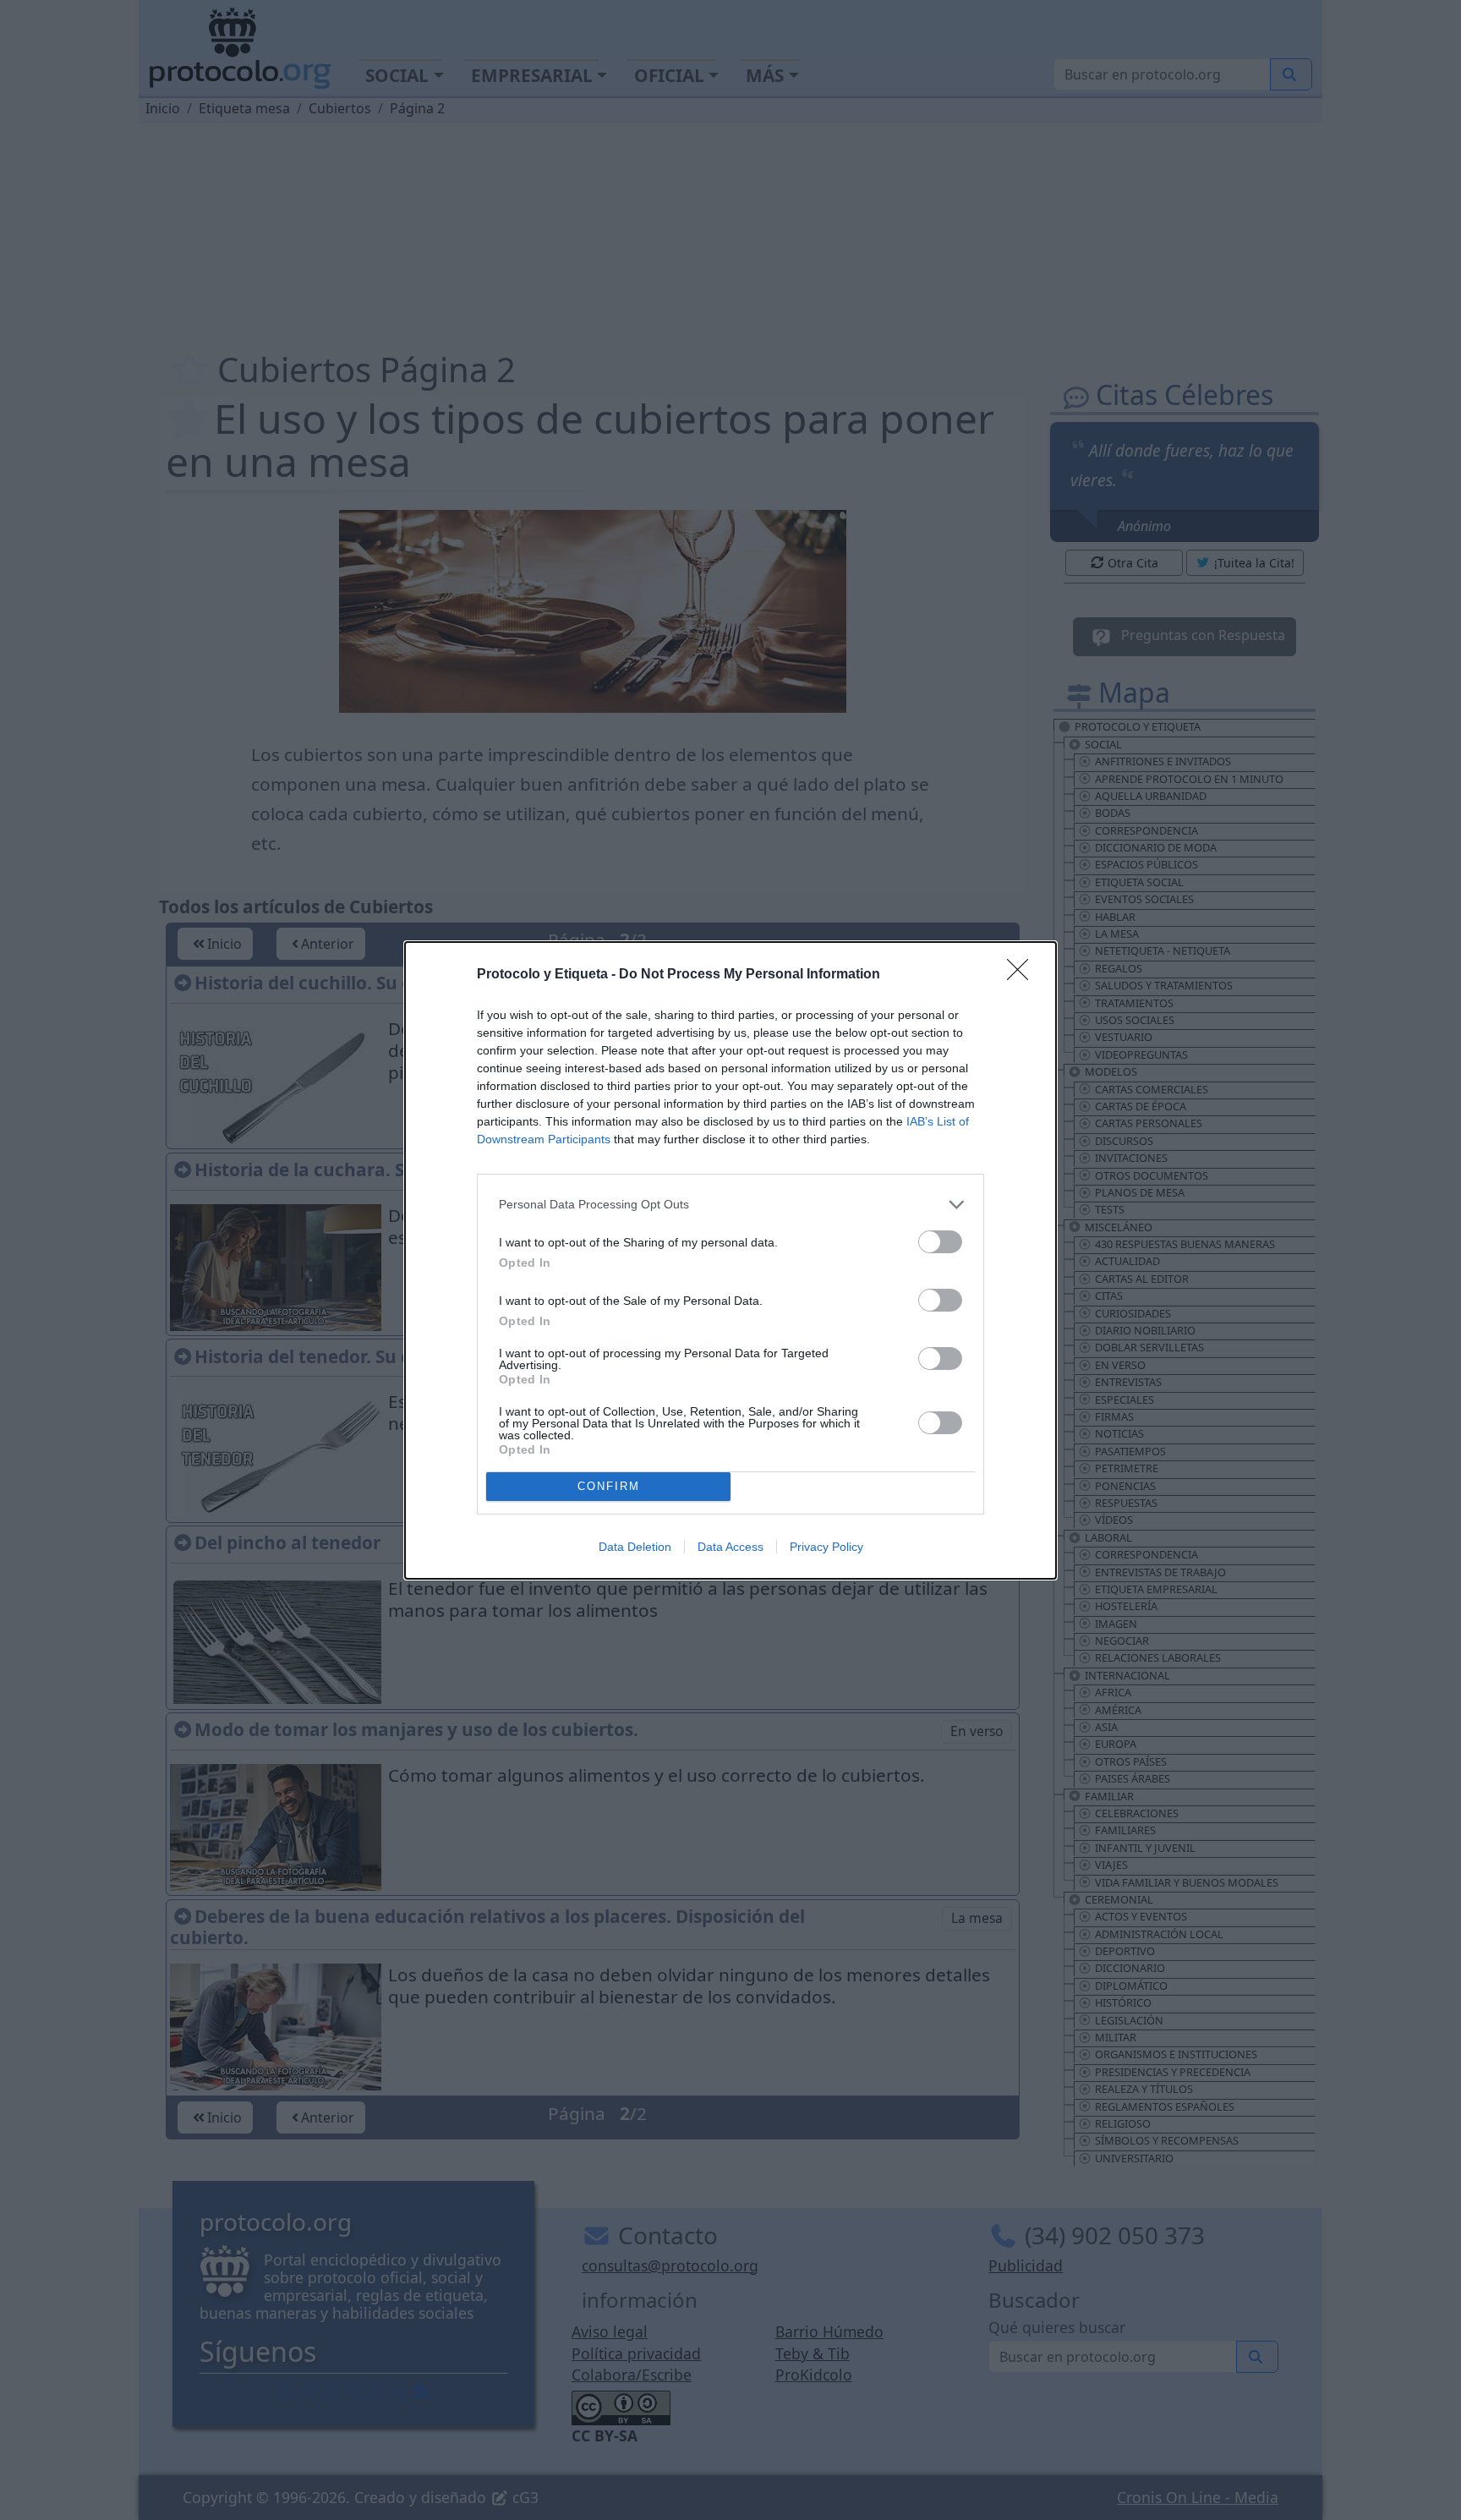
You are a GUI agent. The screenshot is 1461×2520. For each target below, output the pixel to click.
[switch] (940, 1242)
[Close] (1023, 975)
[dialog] (730, 1260)
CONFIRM (609, 1486)
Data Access (730, 1547)
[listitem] (730, 1205)
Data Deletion (635, 1547)
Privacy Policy (826, 1547)
